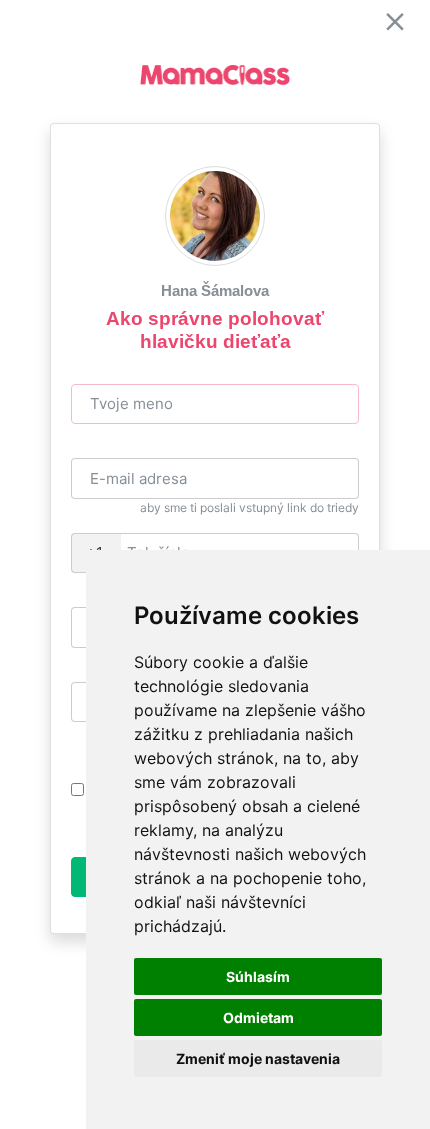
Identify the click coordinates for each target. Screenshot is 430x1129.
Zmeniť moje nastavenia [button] (258, 1058)
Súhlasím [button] (258, 976)
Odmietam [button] (258, 1017)
